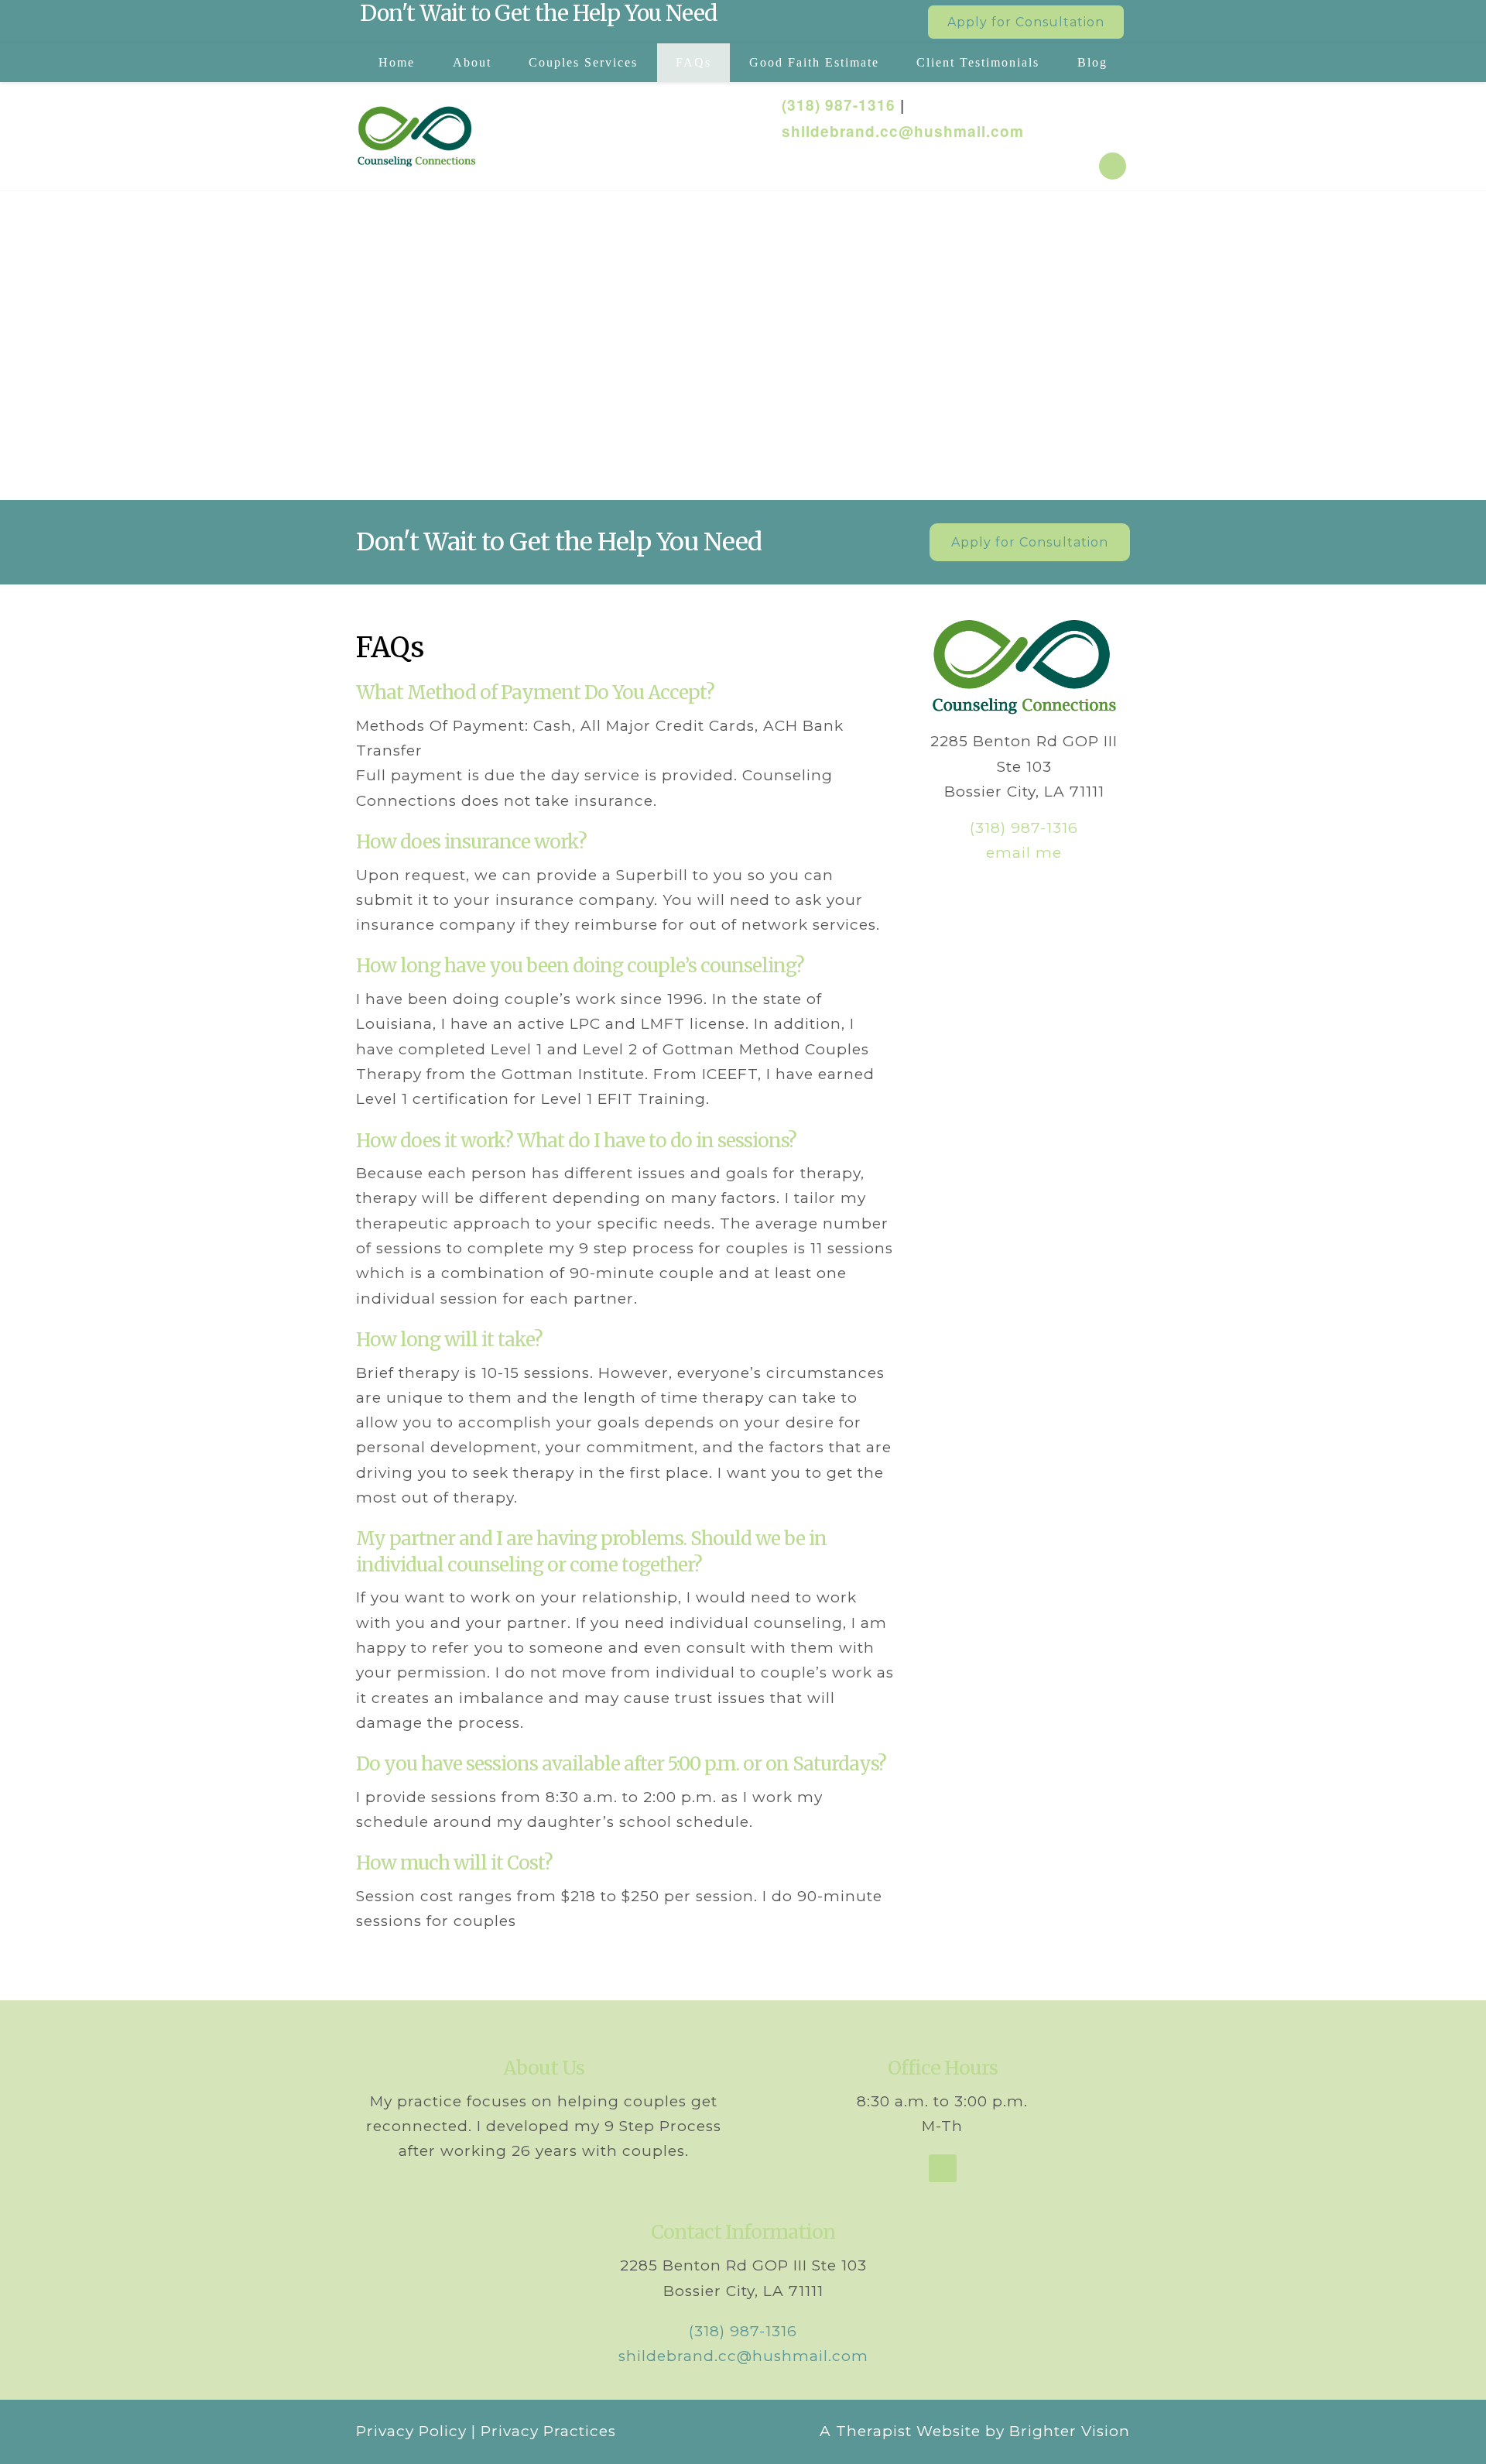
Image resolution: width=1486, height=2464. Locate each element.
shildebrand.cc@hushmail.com (903, 131)
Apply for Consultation (1026, 22)
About (472, 62)
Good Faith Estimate (814, 62)
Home (397, 62)
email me (1024, 853)
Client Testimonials (978, 62)
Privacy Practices (548, 2431)
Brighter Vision (1070, 2431)
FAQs (693, 62)
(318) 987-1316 (839, 105)
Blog (1092, 62)
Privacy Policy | (416, 2431)
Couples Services (583, 62)
